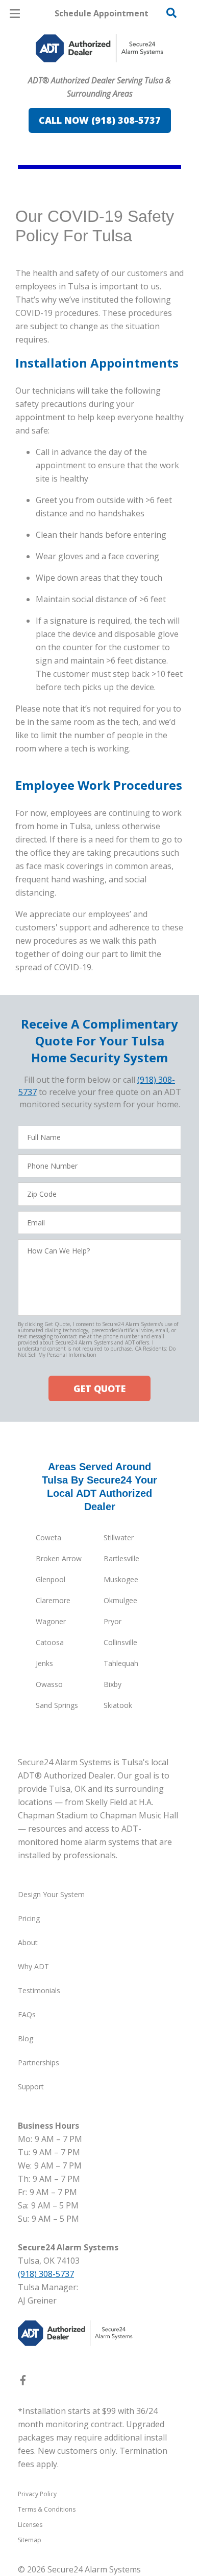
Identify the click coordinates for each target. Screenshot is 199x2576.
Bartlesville (121, 1558)
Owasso (49, 1684)
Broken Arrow (59, 1558)
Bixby (113, 1684)
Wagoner (51, 1621)
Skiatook (118, 1705)
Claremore (53, 1600)
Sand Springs (57, 1705)
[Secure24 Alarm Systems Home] (99, 48)
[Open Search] (171, 13)
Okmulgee (120, 1600)
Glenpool (51, 1579)
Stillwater (119, 1537)
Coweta (48, 1537)
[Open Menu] (15, 14)
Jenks (44, 1663)
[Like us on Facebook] (23, 2382)
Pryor (113, 1621)
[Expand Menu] (108, 72)
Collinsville (120, 1642)
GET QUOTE (99, 1388)
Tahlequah (121, 1663)
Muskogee (121, 1579)
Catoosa (50, 1642)
